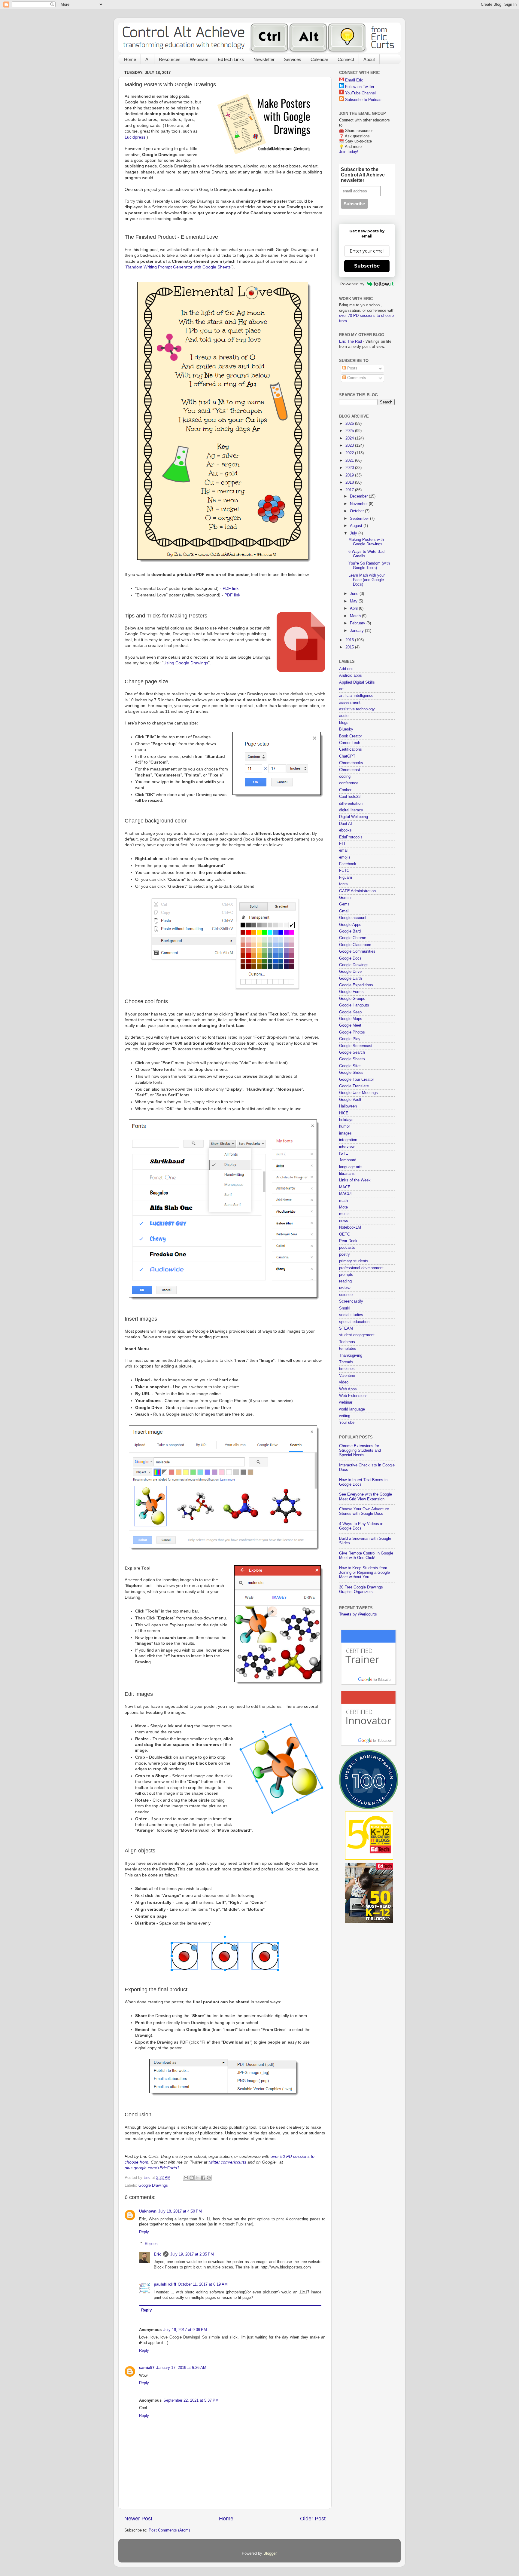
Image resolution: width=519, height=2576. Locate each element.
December (359, 496)
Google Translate (354, 1086)
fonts (343, 884)
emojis (345, 857)
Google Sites (350, 1066)
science (346, 1295)
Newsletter (264, 59)
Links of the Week (355, 1180)
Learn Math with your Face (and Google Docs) (367, 580)
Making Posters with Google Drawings (366, 542)
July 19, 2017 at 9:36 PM (185, 2330)
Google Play (350, 1039)
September (360, 519)
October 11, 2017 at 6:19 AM (203, 2284)
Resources (170, 59)
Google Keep (350, 1012)
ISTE (344, 1153)
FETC (344, 871)
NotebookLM (350, 1227)
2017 (350, 490)
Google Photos (352, 1032)
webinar (346, 1402)
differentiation (351, 804)
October (357, 511)
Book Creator (351, 736)
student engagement (357, 1335)
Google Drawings (153, 2185)
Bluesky (346, 729)
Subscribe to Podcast (364, 100)
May (354, 601)
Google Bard (350, 931)
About (369, 59)
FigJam (346, 878)
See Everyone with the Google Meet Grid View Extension (366, 1497)
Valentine (347, 1376)
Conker (345, 790)
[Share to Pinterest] (209, 2178)
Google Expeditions (356, 985)
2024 (350, 438)
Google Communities (357, 951)
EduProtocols (351, 837)
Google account (353, 918)
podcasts (347, 1248)
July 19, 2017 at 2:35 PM (192, 2254)
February (358, 623)
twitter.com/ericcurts (227, 2162)
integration (348, 1140)
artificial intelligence (356, 696)
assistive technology (357, 709)
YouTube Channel (360, 93)
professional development (361, 1268)
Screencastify (351, 1301)
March (356, 616)
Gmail (344, 911)
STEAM (346, 1328)
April (354, 608)
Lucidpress (135, 137)
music (344, 1214)
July (354, 533)
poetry (344, 1254)
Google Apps (350, 925)
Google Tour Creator (357, 1080)
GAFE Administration (357, 891)
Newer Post (138, 2519)
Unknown (148, 2211)
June (355, 594)
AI (147, 59)
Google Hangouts (354, 1005)
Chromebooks (351, 763)
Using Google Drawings (186, 663)
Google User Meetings (358, 1093)
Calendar (319, 59)
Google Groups (352, 999)
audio (344, 716)
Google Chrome (353, 938)
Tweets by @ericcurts (358, 1614)
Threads (346, 1362)
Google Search (352, 1052)
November (359, 504)
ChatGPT (347, 756)
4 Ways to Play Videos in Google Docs (361, 1526)
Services (293, 59)
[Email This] (186, 2178)
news (344, 1221)
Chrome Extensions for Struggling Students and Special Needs (360, 1450)
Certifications (351, 749)
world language (352, 1409)
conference (349, 783)
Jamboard (348, 1160)
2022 (350, 453)
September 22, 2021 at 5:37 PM (191, 2400)
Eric (158, 2254)
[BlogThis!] (192, 2178)
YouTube (347, 1423)
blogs (344, 723)
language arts (351, 1167)
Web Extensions (353, 1396)
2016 (350, 640)
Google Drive (350, 972)
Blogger (270, 2553)
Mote (343, 1207)
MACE (345, 1187)
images (345, 1133)
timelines (347, 1369)
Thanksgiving (351, 1355)
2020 (350, 468)
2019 (350, 475)
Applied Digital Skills (357, 682)
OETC (344, 1234)
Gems (344, 904)
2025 (350, 431)
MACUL (346, 1194)
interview (347, 1147)
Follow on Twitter (360, 87)
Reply (144, 2232)
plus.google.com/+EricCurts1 (152, 2168)
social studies (351, 1315)
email (344, 850)
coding (345, 776)
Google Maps (351, 1019)
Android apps (351, 675)
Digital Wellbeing (354, 817)
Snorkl (345, 1308)
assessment (350, 703)
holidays (346, 1120)
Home (130, 59)
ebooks (345, 830)
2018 (350, 482)
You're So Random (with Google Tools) (369, 566)
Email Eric (354, 80)
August (357, 526)
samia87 (147, 2368)
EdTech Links (231, 59)
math (343, 1201)
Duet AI (346, 824)
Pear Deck (348, 1241)
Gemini (345, 898)
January (357, 631)
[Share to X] (197, 2178)
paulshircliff (165, 2284)
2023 (350, 446)
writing (345, 1416)
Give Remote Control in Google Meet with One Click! (366, 1556)
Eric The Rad (351, 342)
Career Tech (350, 743)
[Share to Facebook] (203, 2178)
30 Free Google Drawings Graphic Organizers (361, 1590)
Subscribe (367, 266)
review (345, 1288)
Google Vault (350, 1100)
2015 (350, 647)
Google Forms (351, 992)
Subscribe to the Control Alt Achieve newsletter (363, 175)
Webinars (199, 59)
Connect (346, 59)
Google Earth (351, 979)
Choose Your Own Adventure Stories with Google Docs (364, 1511)
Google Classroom (355, 945)
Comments (356, 378)
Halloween (348, 1106)
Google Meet (350, 1025)
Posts (352, 368)
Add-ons (346, 669)
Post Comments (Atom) (169, 2530)
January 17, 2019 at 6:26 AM (181, 2368)
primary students (354, 1261)
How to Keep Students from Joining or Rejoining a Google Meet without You (364, 1573)
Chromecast (350, 770)
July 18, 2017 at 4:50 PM (180, 2211)
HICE (344, 1113)
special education (354, 1322)
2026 (350, 424)
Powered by (352, 284)
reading (345, 1281)
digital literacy (351, 810)
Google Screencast (356, 1046)
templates (348, 1349)
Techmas (347, 1342)
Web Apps (348, 1389)
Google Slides (351, 1073)
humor (344, 1126)
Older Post (313, 2519)
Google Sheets (352, 1059)
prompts (346, 1275)
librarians (347, 1174)
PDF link (231, 588)
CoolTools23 (350, 797)
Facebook (348, 864)
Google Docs (350, 958)
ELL (343, 844)
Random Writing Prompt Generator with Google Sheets (178, 267)
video (344, 1382)
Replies (151, 2244)
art (341, 689)
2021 (350, 461)
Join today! (349, 152)
